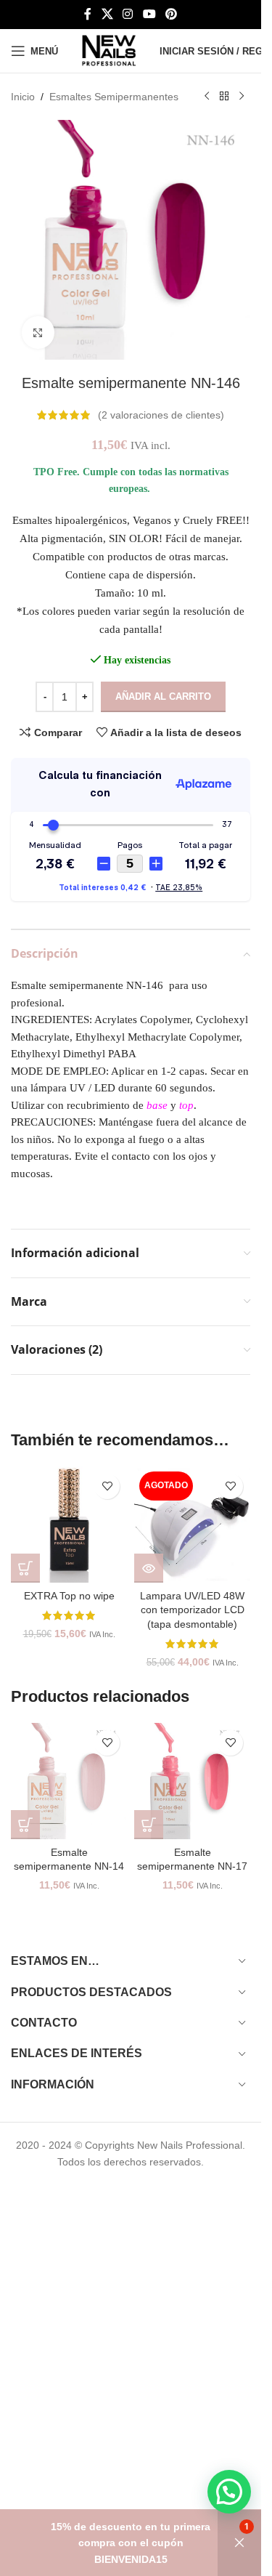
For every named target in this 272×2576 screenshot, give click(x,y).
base (157, 1105)
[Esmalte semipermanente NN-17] (192, 1781)
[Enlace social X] (107, 14)
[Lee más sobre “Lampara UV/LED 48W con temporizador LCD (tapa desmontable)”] (149, 1568)
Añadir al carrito (163, 697)
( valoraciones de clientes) (161, 415)
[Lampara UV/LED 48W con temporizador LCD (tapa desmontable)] (192, 1525)
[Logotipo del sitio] (109, 50)
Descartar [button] (239, 2543)
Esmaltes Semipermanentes (114, 97)
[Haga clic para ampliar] (38, 332)
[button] (25, 1568)
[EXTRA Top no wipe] (69, 1525)
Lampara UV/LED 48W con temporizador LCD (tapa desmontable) (192, 1610)
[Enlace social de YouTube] (149, 14)
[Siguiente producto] (242, 97)
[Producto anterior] (207, 97)
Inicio (23, 97)
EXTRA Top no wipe (69, 1596)
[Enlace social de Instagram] (128, 14)
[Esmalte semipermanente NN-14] (69, 1781)
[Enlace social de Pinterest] (171, 14)
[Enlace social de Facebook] (88, 14)
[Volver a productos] (224, 97)
